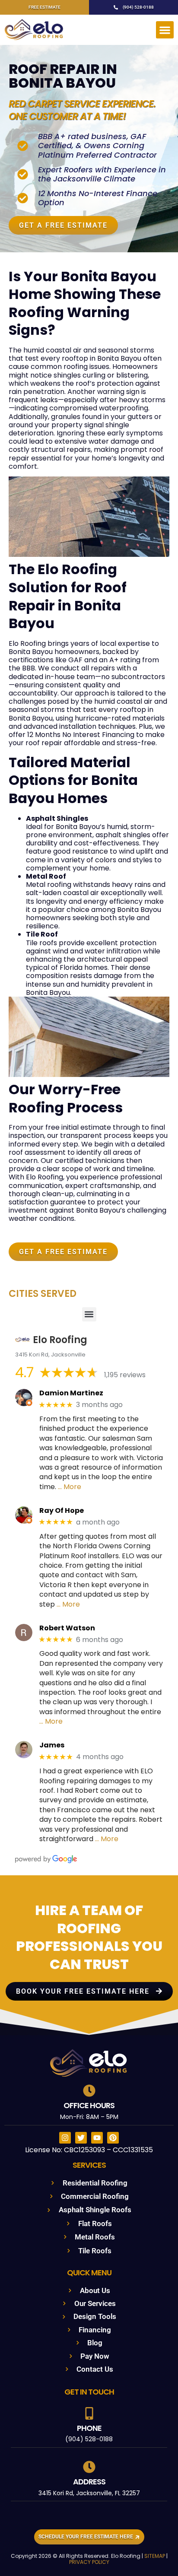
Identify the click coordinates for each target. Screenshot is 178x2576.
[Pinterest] (113, 2138)
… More (70, 1487)
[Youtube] (97, 2138)
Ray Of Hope (62, 1510)
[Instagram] (65, 2138)
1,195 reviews (125, 1375)
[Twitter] (81, 2138)
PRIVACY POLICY (89, 2562)
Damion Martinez (71, 1393)
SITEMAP (155, 2556)
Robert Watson (67, 1628)
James (52, 1745)
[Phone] (89, 2413)
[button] (165, 30)
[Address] (89, 2467)
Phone (89, 2428)
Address (89, 2482)
